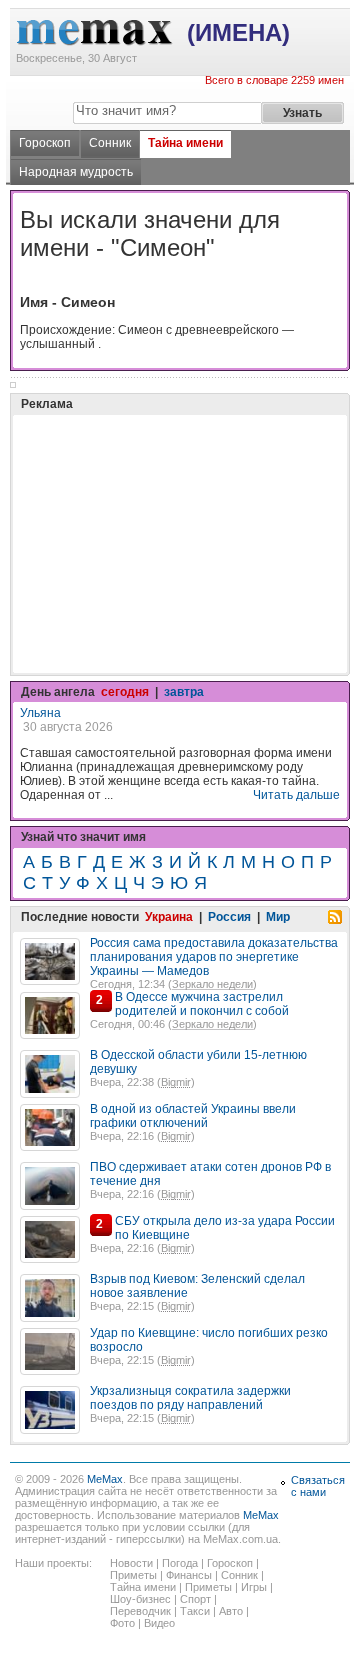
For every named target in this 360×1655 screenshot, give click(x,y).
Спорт (195, 1599)
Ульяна (40, 713)
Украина (169, 917)
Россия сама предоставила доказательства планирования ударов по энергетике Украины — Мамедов (214, 957)
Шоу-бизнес (140, 1599)
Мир (278, 917)
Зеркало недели (212, 984)
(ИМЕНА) (238, 32)
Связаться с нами (318, 1486)
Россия (229, 917)
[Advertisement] (170, 494)
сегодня (125, 692)
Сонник (110, 143)
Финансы (189, 1575)
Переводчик (140, 1611)
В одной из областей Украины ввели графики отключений (193, 1116)
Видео (159, 1623)
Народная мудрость (76, 172)
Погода (180, 1563)
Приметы (133, 1575)
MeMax (105, 1479)
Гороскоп (45, 143)
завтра (184, 692)
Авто (231, 1611)
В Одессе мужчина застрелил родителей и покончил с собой (202, 1004)
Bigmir (176, 1082)
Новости (131, 1563)
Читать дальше (296, 795)
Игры (254, 1587)
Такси (195, 1611)
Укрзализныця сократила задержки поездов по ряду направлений (190, 1398)
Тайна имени (185, 143)
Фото (122, 1623)
